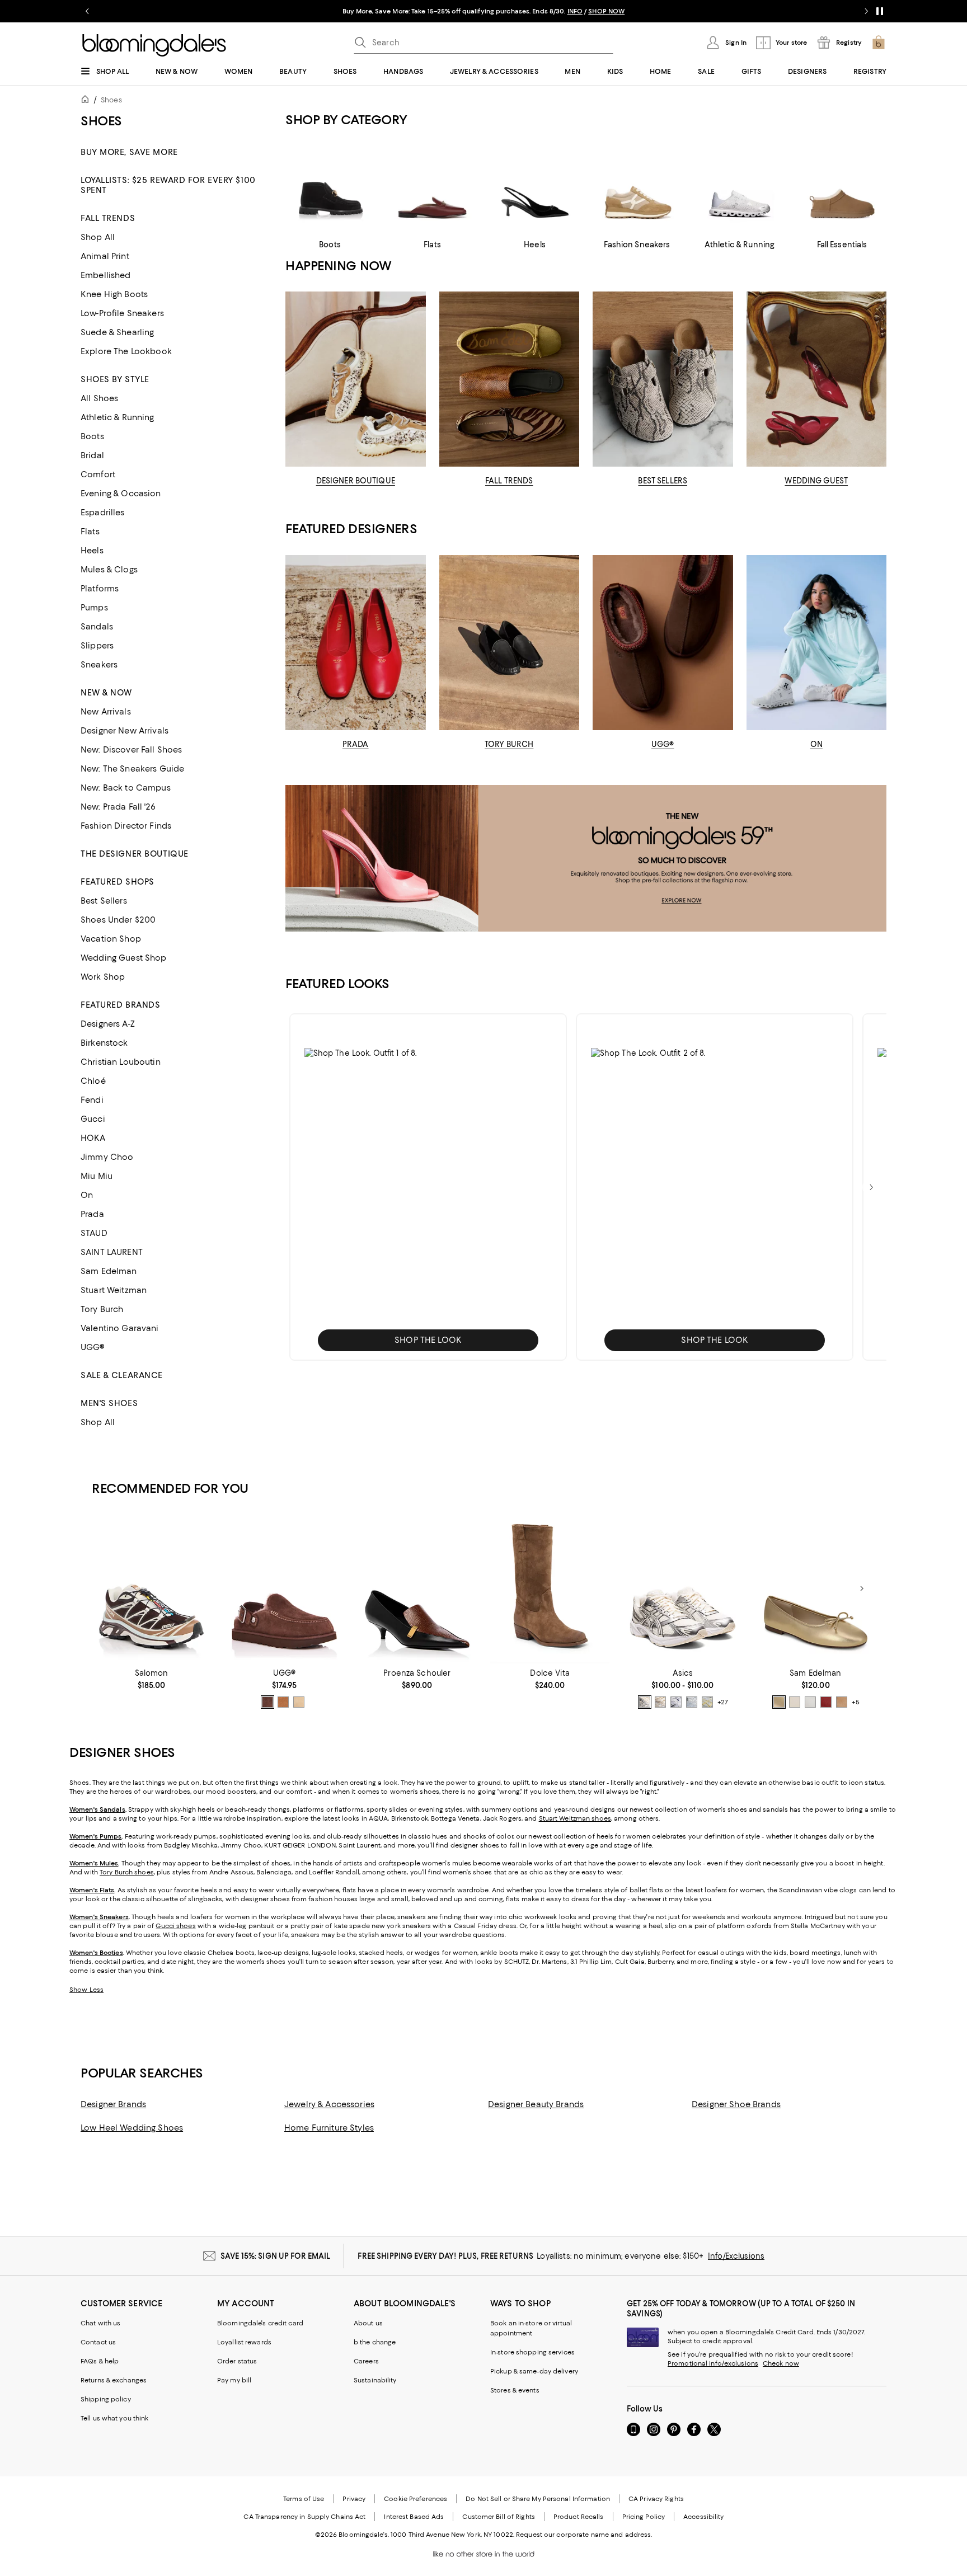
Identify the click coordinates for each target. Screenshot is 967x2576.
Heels (92, 551)
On (87, 1195)
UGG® (93, 1347)
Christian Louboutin (121, 1062)
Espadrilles (103, 513)
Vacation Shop (111, 939)
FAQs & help (100, 2361)
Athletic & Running (118, 417)
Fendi (92, 1100)
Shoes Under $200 (118, 920)
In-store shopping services (532, 2352)
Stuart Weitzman (114, 1290)
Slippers (97, 646)
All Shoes (99, 398)
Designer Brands (113, 2104)
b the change (375, 2342)
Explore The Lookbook (126, 351)
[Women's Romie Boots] (550, 1589)
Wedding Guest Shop (124, 958)
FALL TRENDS (509, 481)
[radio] (267, 1702)
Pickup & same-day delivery (534, 2371)
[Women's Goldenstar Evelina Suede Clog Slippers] (284, 1589)
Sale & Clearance (122, 1375)
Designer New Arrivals (125, 731)
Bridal (92, 455)
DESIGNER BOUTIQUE (356, 481)
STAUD (94, 1233)
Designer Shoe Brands (736, 2104)
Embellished (106, 275)
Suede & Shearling (117, 332)
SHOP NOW (606, 11)
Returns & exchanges (114, 2380)
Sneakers (99, 665)
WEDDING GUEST (816, 481)
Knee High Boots (114, 294)
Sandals (97, 627)
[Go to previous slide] (87, 11)
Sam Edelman (109, 1271)
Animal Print (105, 256)
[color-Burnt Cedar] (267, 1702)
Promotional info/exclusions (713, 2363)
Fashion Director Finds (126, 826)
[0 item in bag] (879, 43)
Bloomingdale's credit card (260, 2323)
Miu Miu (97, 1176)
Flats (90, 532)
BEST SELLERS (663, 481)
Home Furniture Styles (329, 2128)
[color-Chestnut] (283, 1702)
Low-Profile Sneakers (122, 313)
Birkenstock (104, 1043)
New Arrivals (106, 712)
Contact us (98, 2342)
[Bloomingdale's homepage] (87, 101)
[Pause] (880, 11)
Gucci (93, 1119)
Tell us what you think (114, 2418)
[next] (871, 1187)
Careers (366, 2361)
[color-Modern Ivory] (795, 1702)
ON (816, 744)
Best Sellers (104, 901)
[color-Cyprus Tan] (842, 1702)
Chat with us (100, 2323)
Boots (92, 436)
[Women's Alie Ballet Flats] (816, 1589)
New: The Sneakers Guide (132, 769)
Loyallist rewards (244, 2342)
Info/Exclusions (736, 2256)
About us (368, 2323)
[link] (151, 1679)
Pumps (94, 608)
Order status (237, 2361)
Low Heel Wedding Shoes (132, 2128)
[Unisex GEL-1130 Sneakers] (682, 1589)
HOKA (93, 1138)
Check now (781, 2363)
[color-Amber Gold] (779, 1702)
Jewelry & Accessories (329, 2104)
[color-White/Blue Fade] (692, 1702)
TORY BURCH (509, 744)
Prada (92, 1214)
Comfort (98, 474)
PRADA (356, 744)
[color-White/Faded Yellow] (707, 1702)
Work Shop (103, 977)
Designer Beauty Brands (536, 2104)
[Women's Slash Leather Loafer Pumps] (417, 1589)
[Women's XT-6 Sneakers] (151, 1589)
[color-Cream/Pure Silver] (645, 1702)
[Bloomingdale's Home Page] (154, 45)
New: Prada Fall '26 (118, 807)
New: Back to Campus (126, 788)
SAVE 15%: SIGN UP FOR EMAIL (276, 2256)
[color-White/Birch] (660, 1702)
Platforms (100, 589)
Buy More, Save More (129, 152)
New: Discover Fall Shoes (131, 750)
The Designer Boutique (135, 854)
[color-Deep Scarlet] (826, 1702)
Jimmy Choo (107, 1157)
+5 (856, 1702)
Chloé (93, 1081)
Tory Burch (102, 1309)
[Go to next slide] (866, 11)
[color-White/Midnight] (676, 1702)
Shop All (98, 237)
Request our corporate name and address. (584, 2535)
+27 (723, 1702)
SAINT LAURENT (112, 1252)
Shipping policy (106, 2399)
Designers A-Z (108, 1024)
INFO (575, 11)
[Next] (862, 1588)
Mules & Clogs (109, 570)
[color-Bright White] (810, 1702)
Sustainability (375, 2380)
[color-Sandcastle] (299, 1702)
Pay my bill (234, 2380)
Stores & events (515, 2390)
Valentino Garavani (120, 1328)
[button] (428, 1187)
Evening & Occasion (121, 493)
